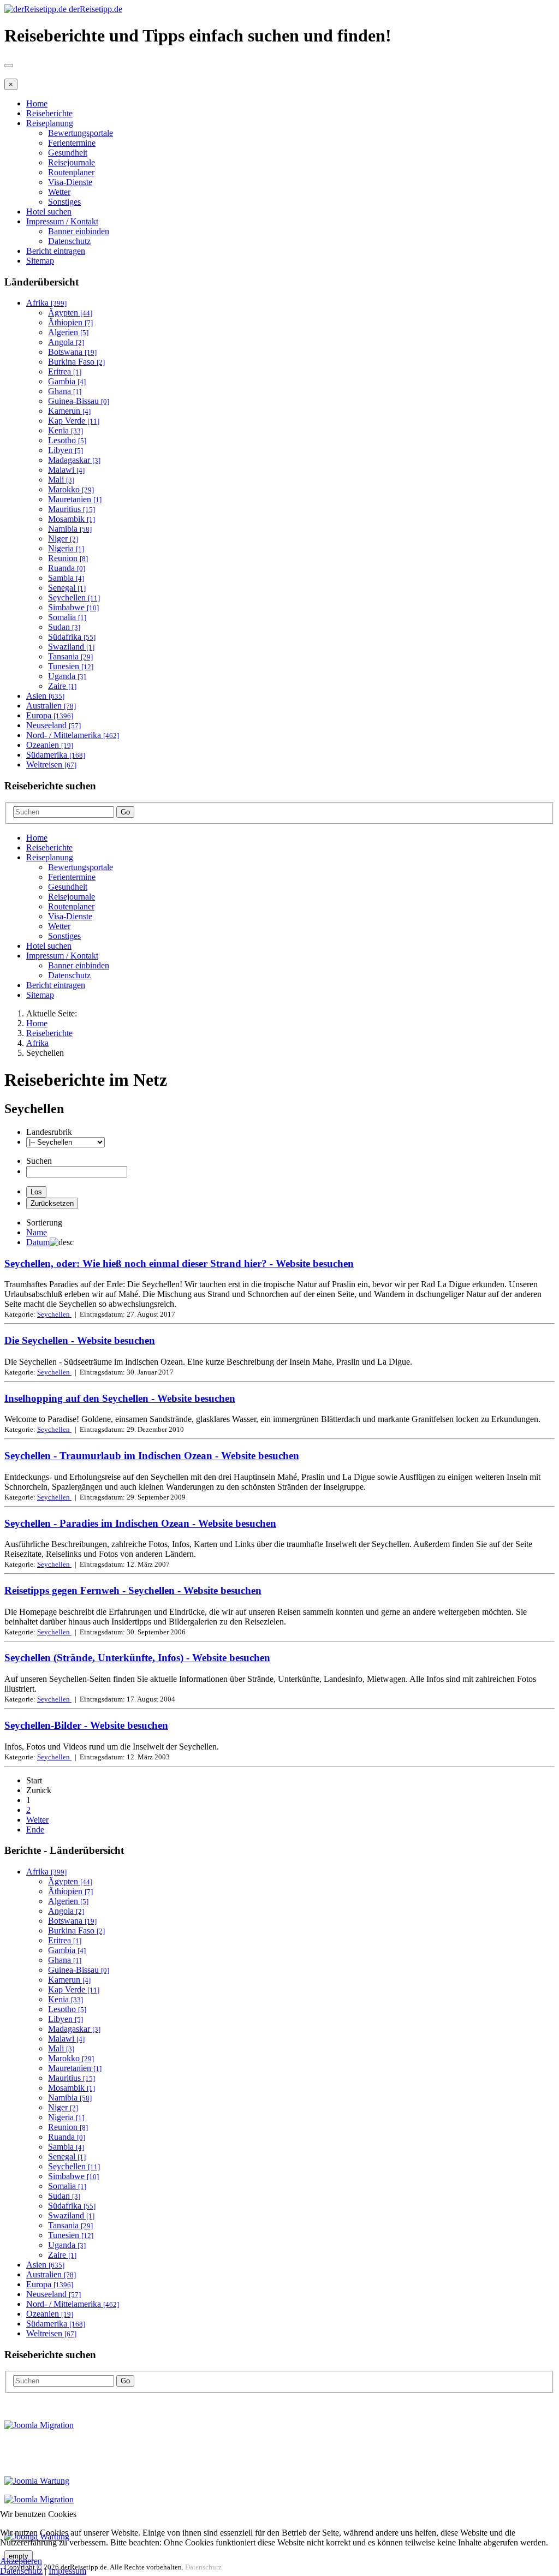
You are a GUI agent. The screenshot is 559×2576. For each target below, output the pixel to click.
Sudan (64, 627)
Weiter (37, 1820)
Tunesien (71, 666)
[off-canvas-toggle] (9, 66)
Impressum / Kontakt (62, 221)
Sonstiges (64, 202)
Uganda (67, 676)
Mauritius (72, 509)
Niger (63, 539)
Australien (51, 706)
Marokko (71, 489)
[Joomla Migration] (39, 2425)
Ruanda (67, 568)
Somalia (67, 617)
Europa (50, 715)
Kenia (66, 430)
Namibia (70, 529)
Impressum (67, 2571)
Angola (66, 342)
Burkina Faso (76, 362)
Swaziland (71, 647)
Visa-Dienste (70, 182)
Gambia (67, 381)
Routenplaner (71, 172)
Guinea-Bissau (79, 401)
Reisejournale (72, 162)
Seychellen (74, 597)
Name (37, 1232)
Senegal (67, 588)
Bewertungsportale (81, 133)
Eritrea (65, 371)
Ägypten (70, 313)
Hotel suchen (49, 212)
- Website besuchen (179, 1263)
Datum (38, 1242)
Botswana (72, 352)
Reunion (68, 558)
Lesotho (67, 440)
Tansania (70, 656)
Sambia (66, 578)
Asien (45, 696)
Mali (61, 480)
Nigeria (66, 548)
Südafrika (72, 637)
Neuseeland (53, 725)
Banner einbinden (79, 231)
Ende (35, 1830)
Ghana (65, 391)
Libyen (66, 450)
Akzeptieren (21, 2561)
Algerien (68, 332)
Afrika (46, 303)
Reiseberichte (49, 113)
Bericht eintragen (56, 251)
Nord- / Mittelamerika (73, 735)
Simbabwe (73, 607)
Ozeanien (50, 745)
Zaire (62, 686)
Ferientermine (72, 143)
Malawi (66, 470)
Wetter (59, 192)
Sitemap (40, 261)
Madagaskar (74, 460)
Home (37, 103)
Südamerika (56, 755)
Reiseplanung (50, 123)
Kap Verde (74, 421)
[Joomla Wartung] (37, 2481)
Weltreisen (51, 765)
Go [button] (125, 812)
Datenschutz (69, 241)
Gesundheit (68, 153)
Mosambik (72, 519)
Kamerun (69, 411)
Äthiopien (70, 322)
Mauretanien (75, 499)
